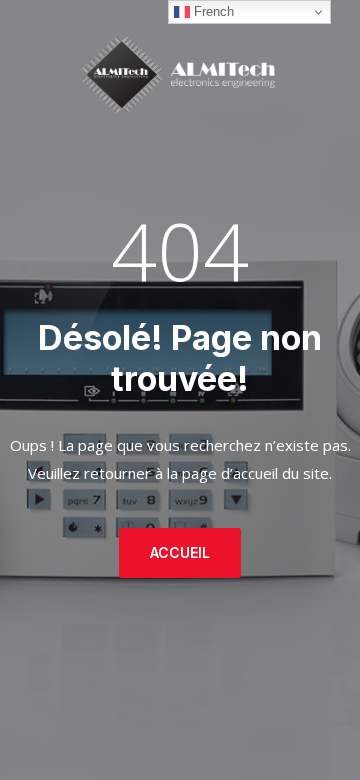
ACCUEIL (180, 552)
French (212, 11)
